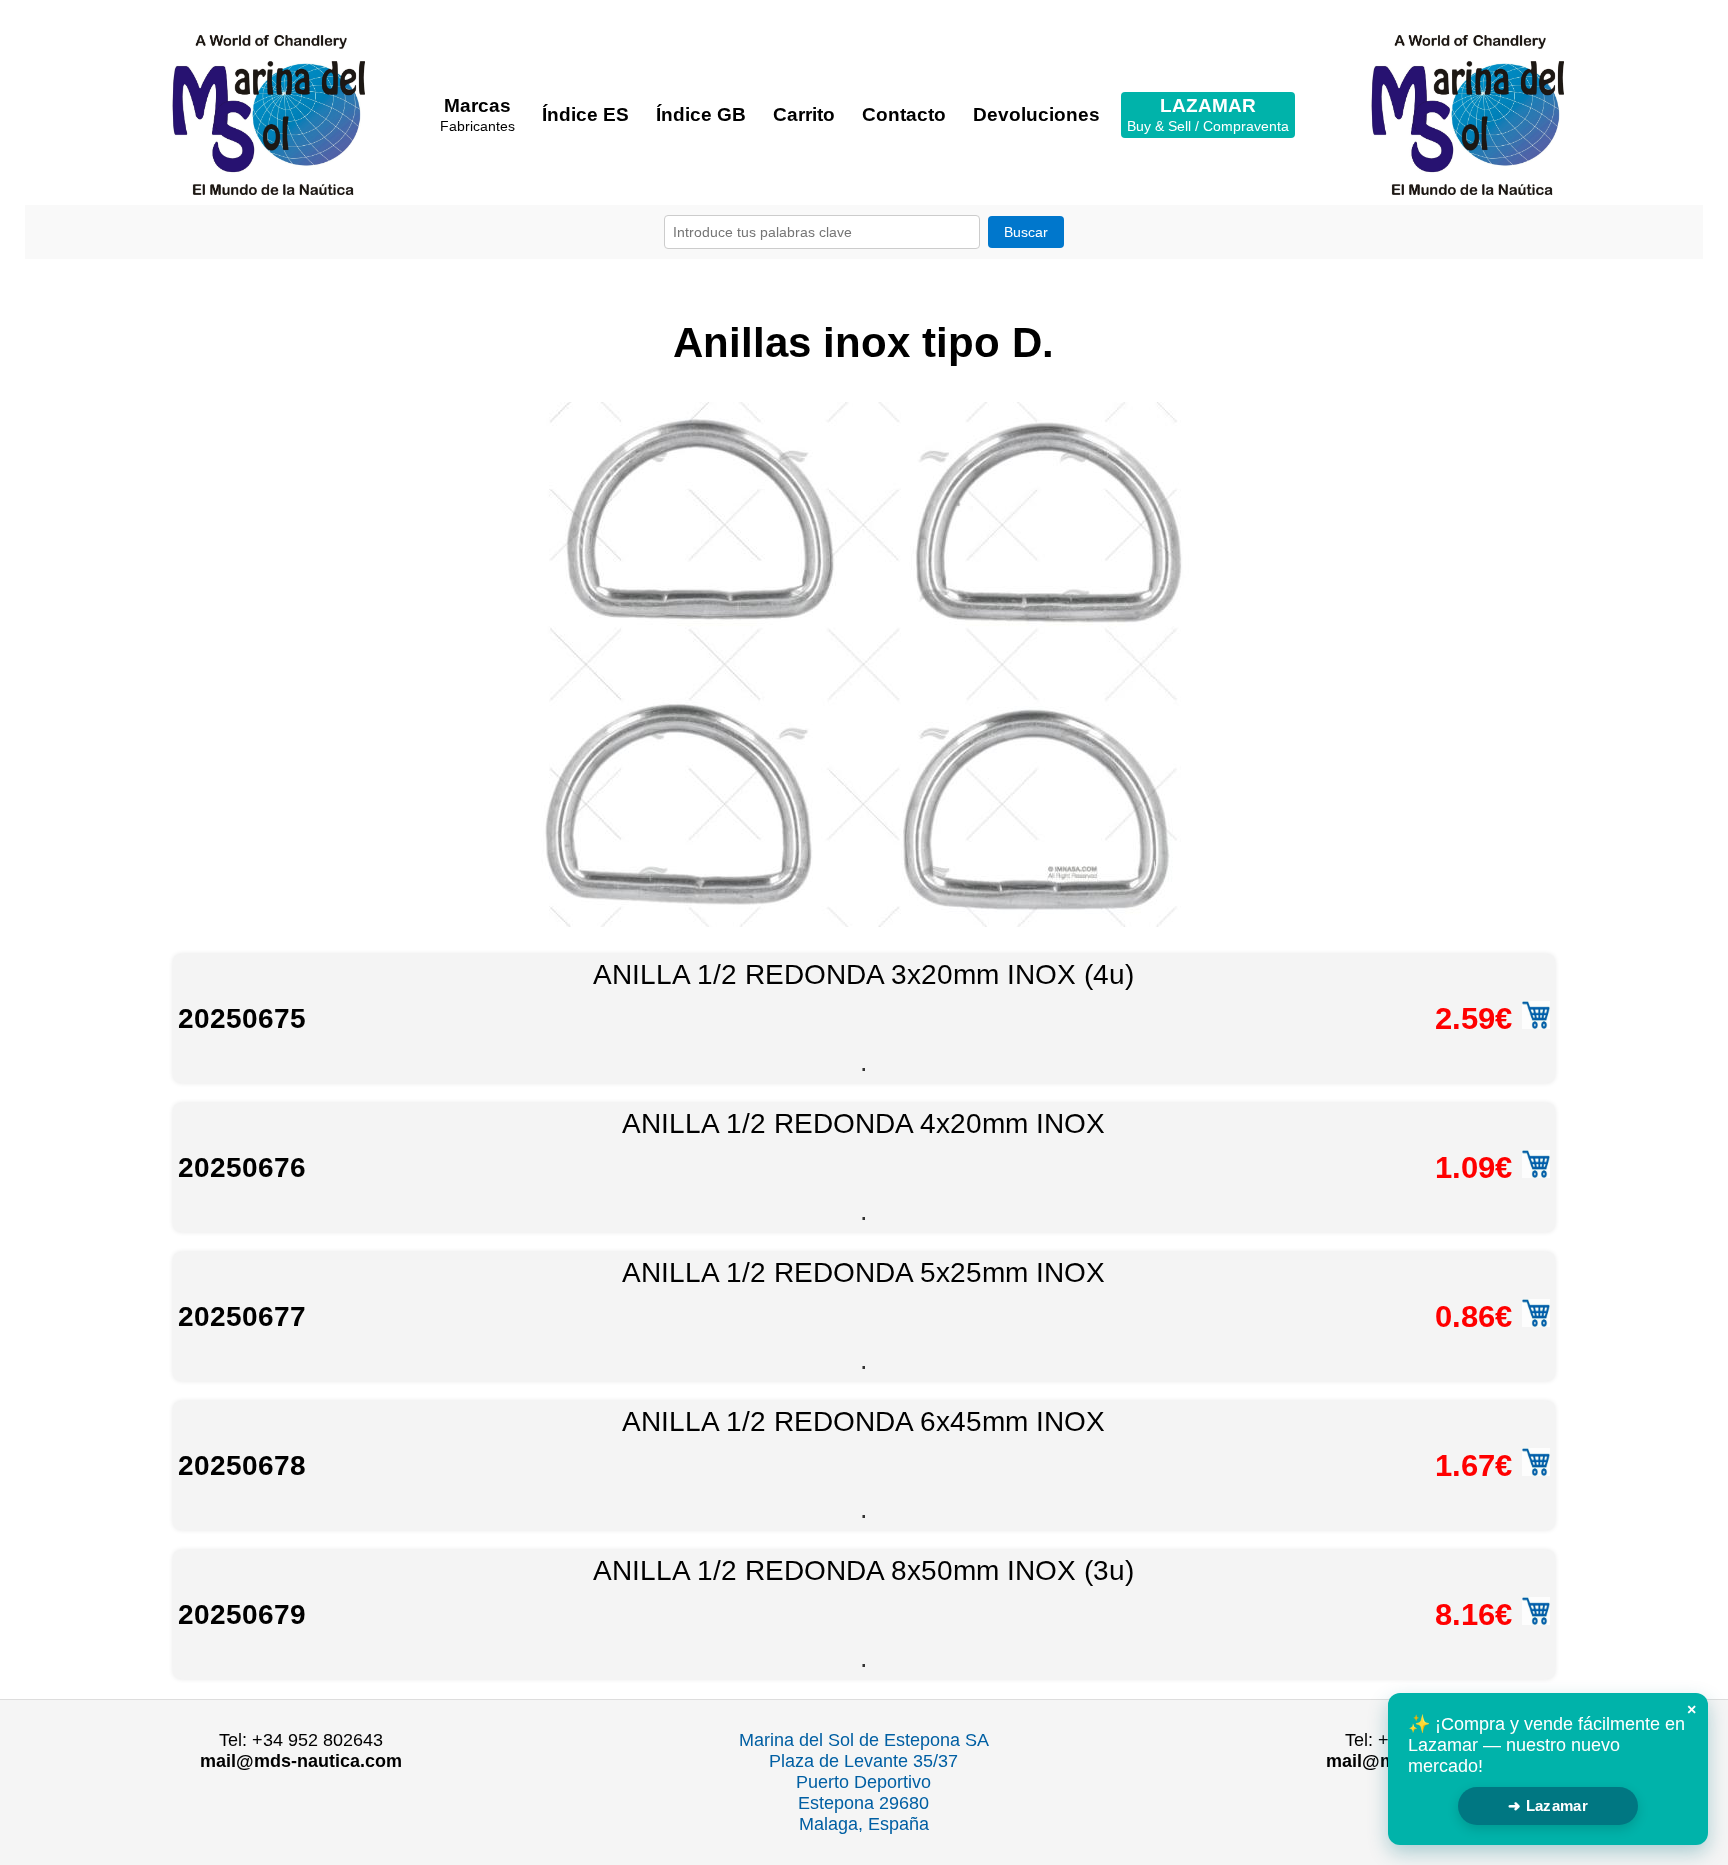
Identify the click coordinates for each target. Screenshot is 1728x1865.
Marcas (477, 114)
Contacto (904, 114)
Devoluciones (1036, 114)
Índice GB (701, 114)
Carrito (804, 114)
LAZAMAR (1208, 114)
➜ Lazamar (1548, 1805)
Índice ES (585, 114)
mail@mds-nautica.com (301, 1761)
